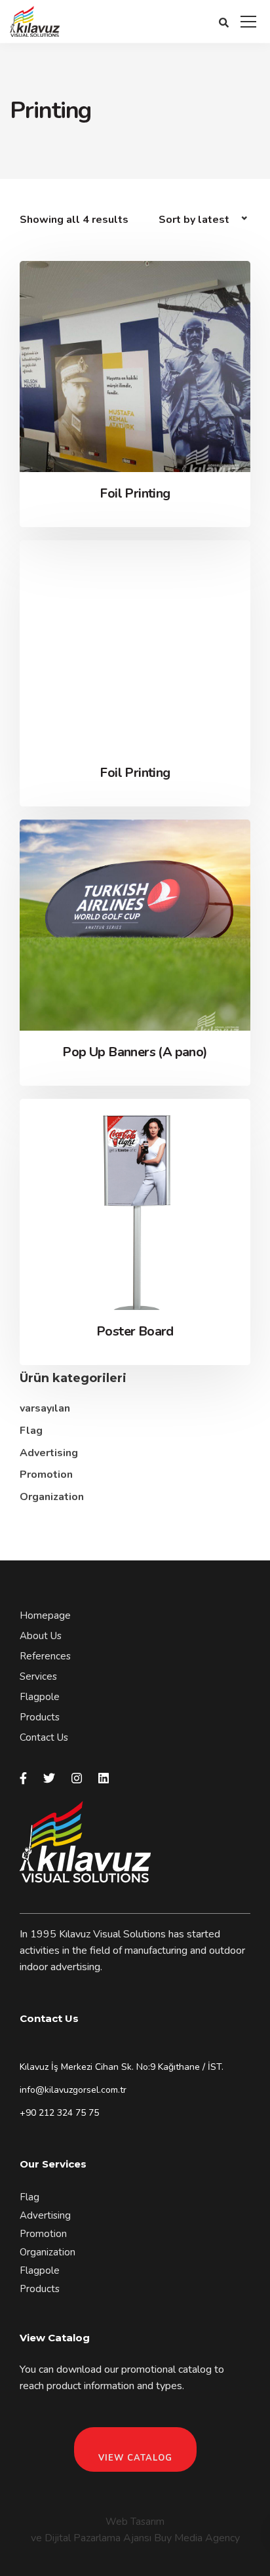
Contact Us (44, 1737)
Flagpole (40, 1697)
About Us (41, 1636)
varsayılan (45, 1408)
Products (40, 1717)
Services (38, 1676)
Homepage (45, 1615)
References (45, 1656)
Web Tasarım (135, 2522)
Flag (31, 1431)
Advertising (49, 1453)
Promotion (46, 1475)
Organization (52, 1497)
